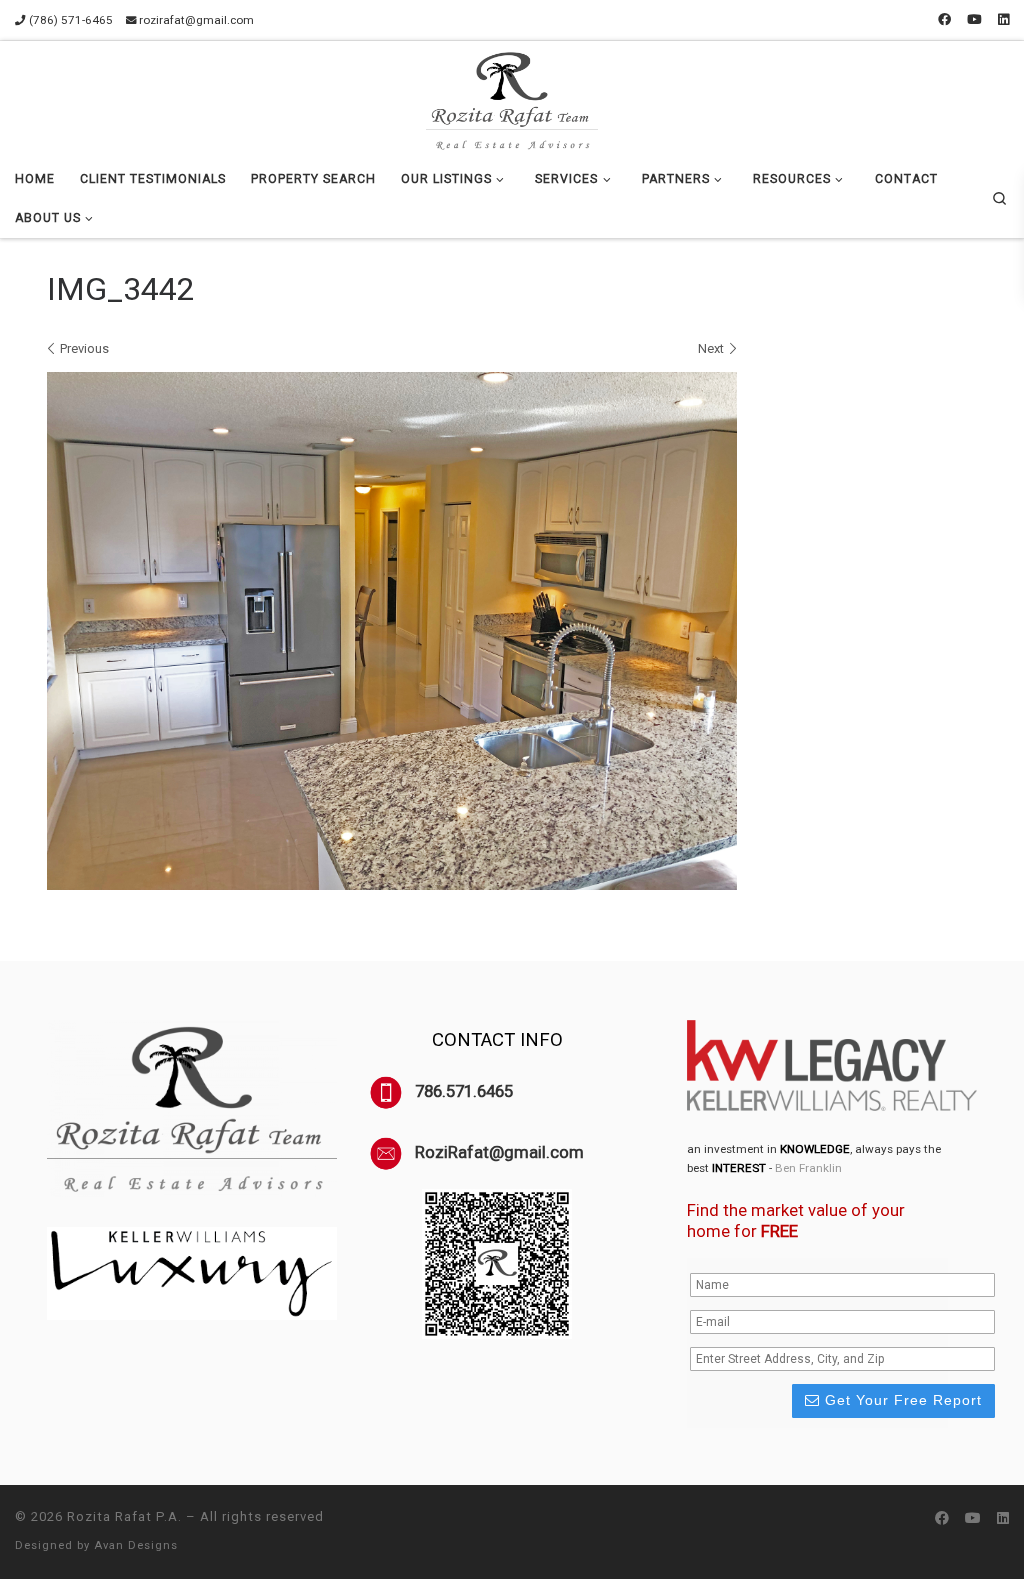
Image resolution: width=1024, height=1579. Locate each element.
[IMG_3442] (392, 631)
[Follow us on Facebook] (944, 20)
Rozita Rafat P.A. (124, 1516)
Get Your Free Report (901, 1400)
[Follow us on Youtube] (974, 20)
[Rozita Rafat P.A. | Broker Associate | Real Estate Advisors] (511, 98)
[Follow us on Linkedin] (1003, 20)
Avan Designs (136, 1545)
